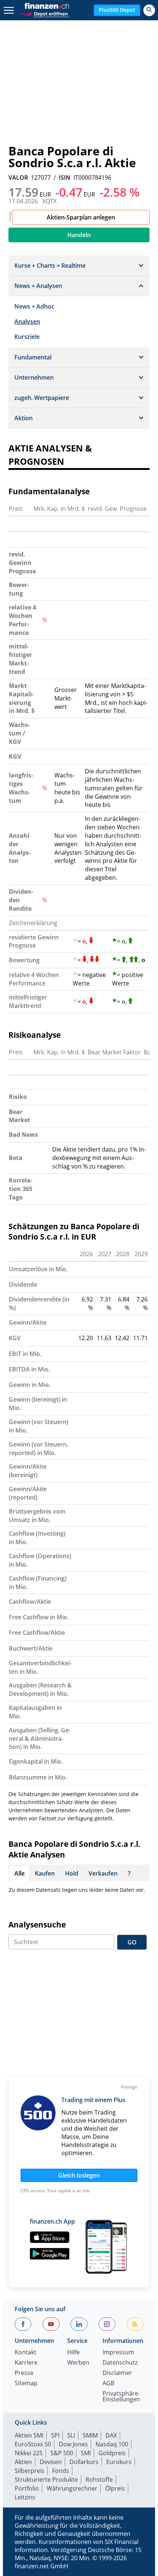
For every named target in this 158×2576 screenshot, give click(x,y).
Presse (24, 2373)
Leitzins (25, 2497)
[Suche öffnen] (149, 10)
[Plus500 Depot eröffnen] (43, 13)
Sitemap (26, 2384)
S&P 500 (62, 2453)
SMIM (90, 2435)
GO (132, 1942)
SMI (86, 2453)
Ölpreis (115, 2488)
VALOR (18, 178)
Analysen (27, 321)
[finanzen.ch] (47, 6)
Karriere (26, 2363)
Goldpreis (112, 2453)
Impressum (118, 2353)
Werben (78, 2363)
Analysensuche (37, 1925)
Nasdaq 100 (112, 2444)
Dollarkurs (84, 2462)
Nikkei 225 (29, 2453)
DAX (111, 2435)
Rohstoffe (99, 2480)
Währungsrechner (72, 2488)
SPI (55, 2435)
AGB (108, 2384)
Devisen (51, 2462)
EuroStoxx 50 (33, 2444)
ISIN (65, 178)
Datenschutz (120, 2363)
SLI (71, 2435)
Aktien (23, 2462)
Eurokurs (119, 2462)
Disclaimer (117, 2373)
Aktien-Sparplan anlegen (81, 217)
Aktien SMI (29, 2435)
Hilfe (73, 2353)
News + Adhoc (34, 306)
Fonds (61, 2471)
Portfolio (27, 2488)
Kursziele (27, 337)
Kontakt (26, 2353)
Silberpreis (30, 2471)
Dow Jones (73, 2444)
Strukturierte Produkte (46, 2480)
